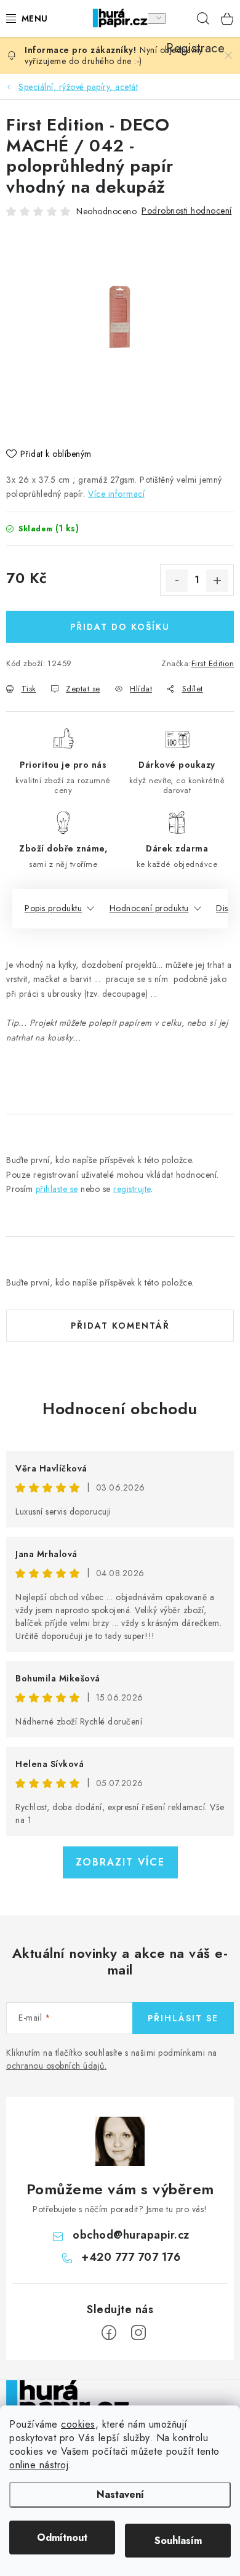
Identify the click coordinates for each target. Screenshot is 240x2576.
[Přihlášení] (153, 18)
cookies (78, 2424)
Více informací (116, 494)
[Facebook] (109, 2333)
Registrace (178, 18)
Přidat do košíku (120, 627)
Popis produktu (53, 908)
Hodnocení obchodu (120, 1409)
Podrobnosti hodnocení (187, 211)
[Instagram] (138, 2333)
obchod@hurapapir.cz (131, 2235)
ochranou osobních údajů (55, 2066)
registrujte (132, 1189)
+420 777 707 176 (131, 2257)
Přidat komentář (120, 1326)
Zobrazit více (120, 1862)
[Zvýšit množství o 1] (217, 581)
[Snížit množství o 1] (177, 581)
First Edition (213, 663)
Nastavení (120, 2494)
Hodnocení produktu (149, 908)
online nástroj (39, 2465)
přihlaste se (57, 1189)
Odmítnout (62, 2538)
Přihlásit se (183, 2018)
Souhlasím (178, 2541)
